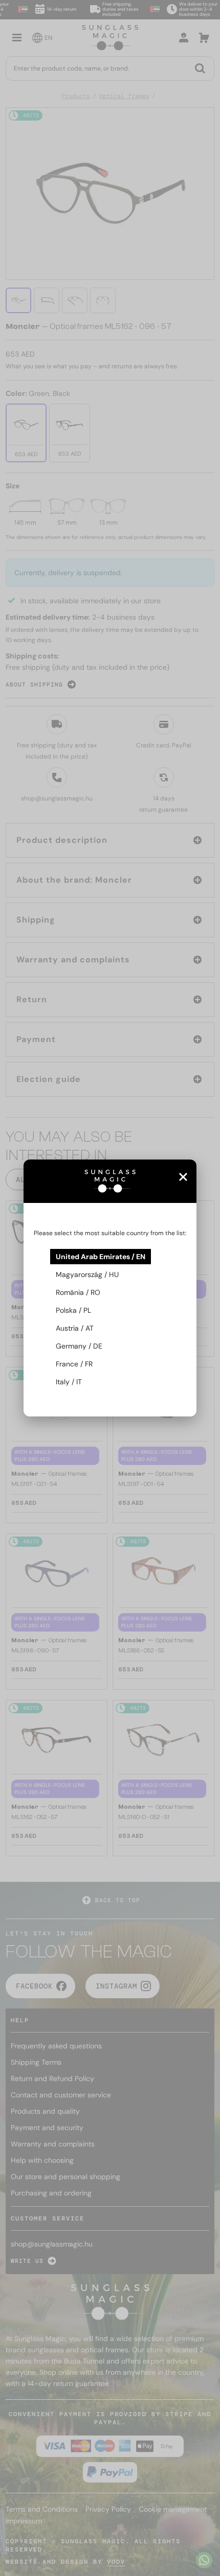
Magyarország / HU (87, 1274)
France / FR (74, 1364)
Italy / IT (69, 1382)
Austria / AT (75, 1328)
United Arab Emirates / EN (101, 1257)
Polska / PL (73, 1310)
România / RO (78, 1292)
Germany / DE (79, 1346)
